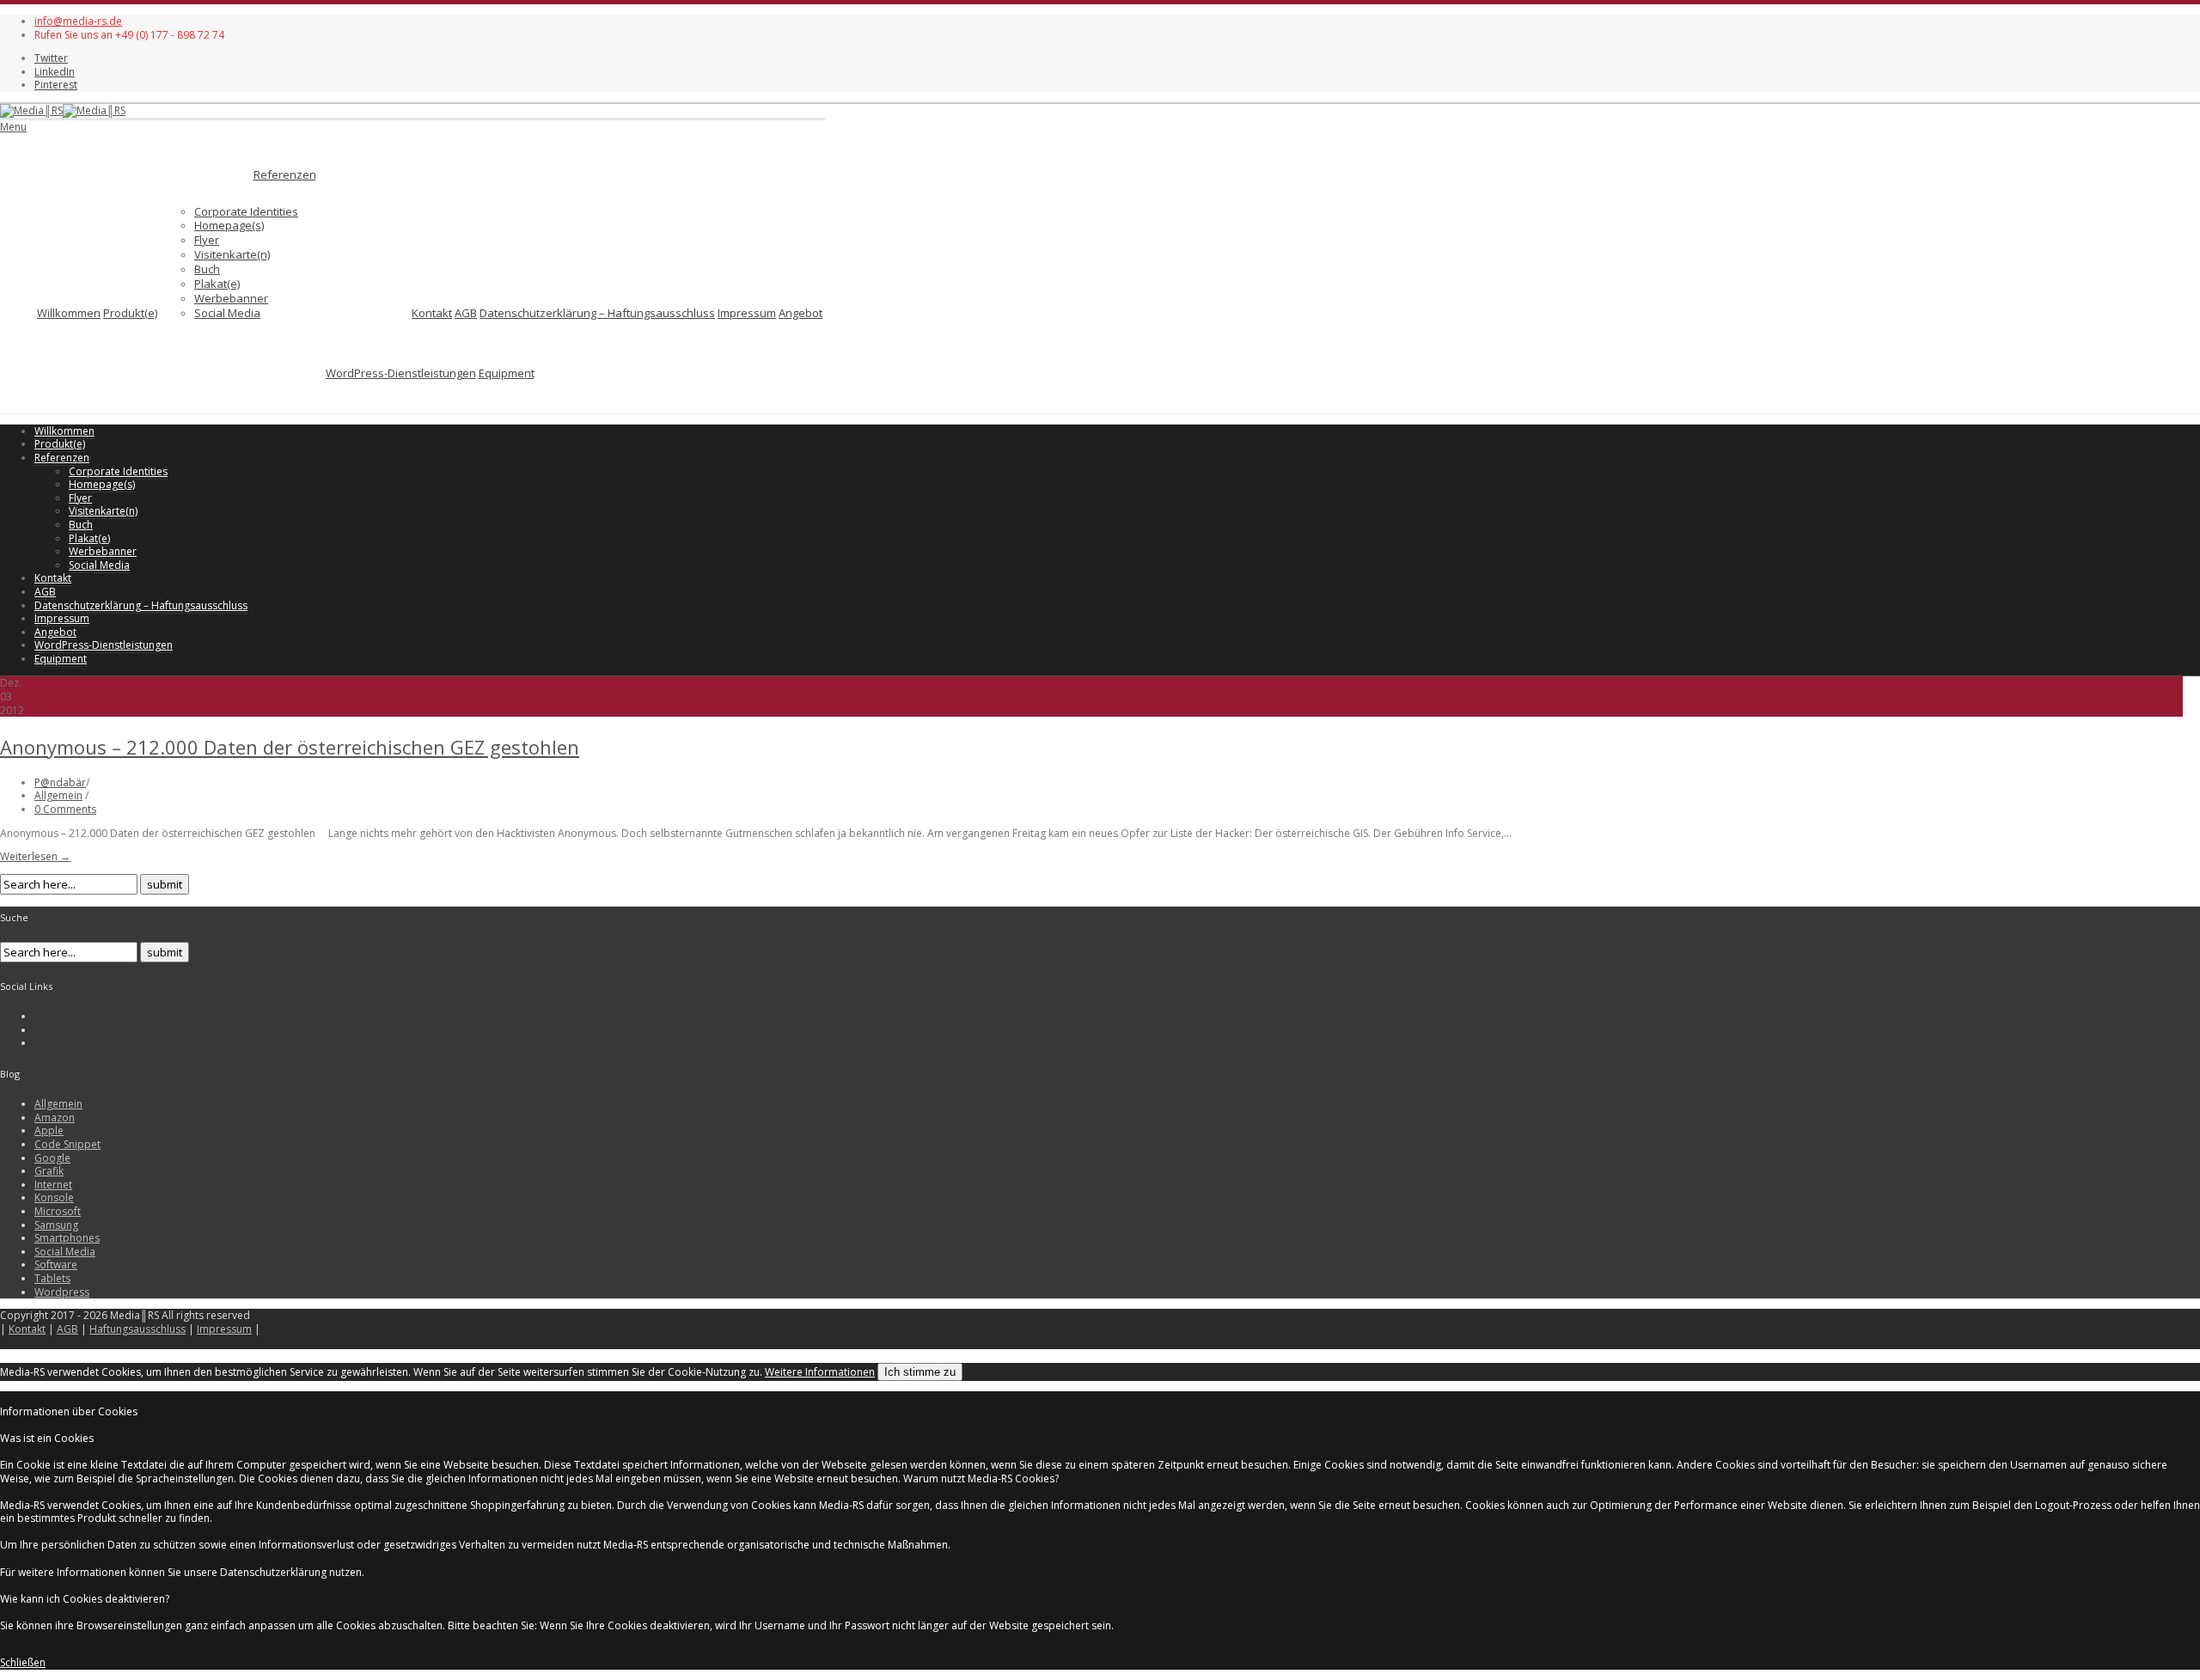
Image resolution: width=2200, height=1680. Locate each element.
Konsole (54, 1197)
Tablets (52, 1278)
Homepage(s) (229, 225)
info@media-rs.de (78, 21)
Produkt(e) (130, 313)
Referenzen (285, 174)
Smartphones (67, 1238)
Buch (207, 269)
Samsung (56, 1225)
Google (52, 1158)
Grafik (49, 1171)
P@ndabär (60, 782)
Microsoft (58, 1211)
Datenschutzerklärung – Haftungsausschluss (597, 313)
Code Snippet (67, 1144)
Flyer (207, 240)
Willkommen (69, 313)
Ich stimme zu (920, 1372)
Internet (53, 1185)
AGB (466, 313)
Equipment (507, 373)
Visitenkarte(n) (232, 254)
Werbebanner (231, 298)
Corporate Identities (246, 211)
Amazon (55, 1118)
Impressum (747, 313)
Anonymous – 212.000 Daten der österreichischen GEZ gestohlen (290, 747)
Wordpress (62, 1292)
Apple (49, 1130)
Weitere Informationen (820, 1372)
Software (56, 1265)
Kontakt (432, 313)
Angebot (801, 313)
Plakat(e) (217, 284)
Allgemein (58, 795)
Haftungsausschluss (137, 1329)
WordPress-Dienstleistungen (401, 373)
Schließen (23, 1662)
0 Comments (65, 809)
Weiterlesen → (35, 856)
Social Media (227, 313)
